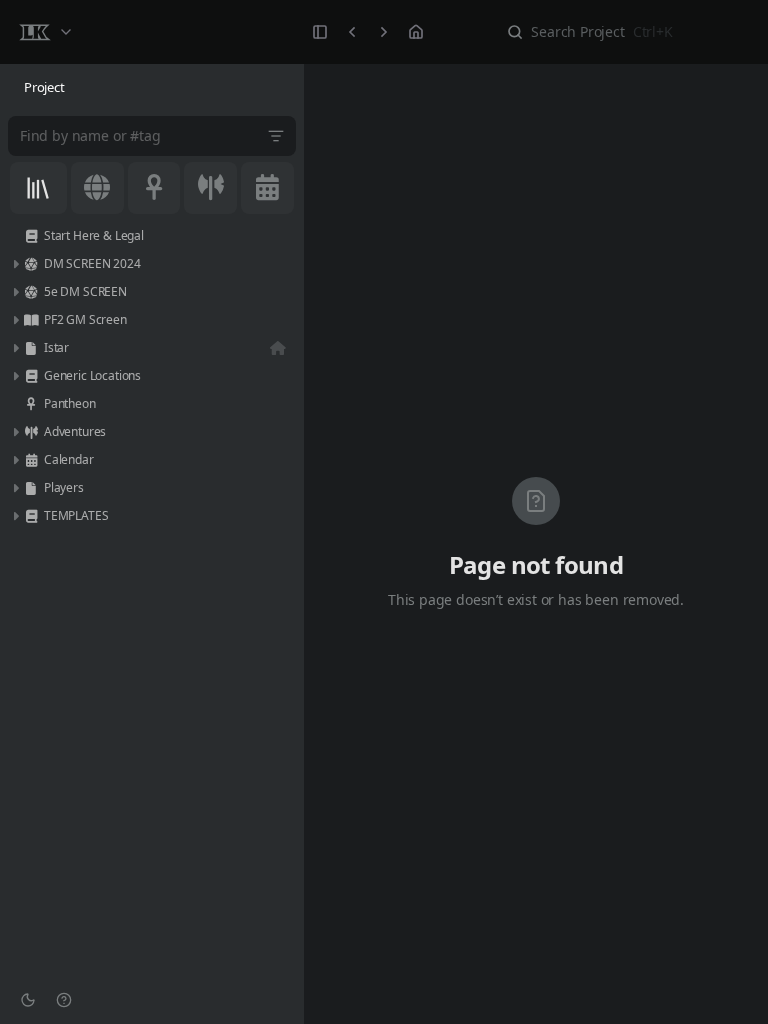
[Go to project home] (416, 32)
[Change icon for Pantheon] (31, 404)
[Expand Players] (15, 488)
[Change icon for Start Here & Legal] (31, 236)
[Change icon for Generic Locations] (31, 376)
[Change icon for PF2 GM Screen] (31, 320)
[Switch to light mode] (28, 1000)
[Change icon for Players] (31, 488)
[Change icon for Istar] (31, 348)
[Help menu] (64, 1000)
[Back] (352, 32)
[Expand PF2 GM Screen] (15, 320)
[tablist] (152, 88)
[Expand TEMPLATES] (15, 516)
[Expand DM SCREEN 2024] (15, 264)
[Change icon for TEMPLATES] (31, 516)
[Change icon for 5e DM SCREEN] (31, 292)
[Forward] (384, 32)
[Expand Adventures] (15, 432)
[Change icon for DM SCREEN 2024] (31, 264)
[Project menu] (45, 32)
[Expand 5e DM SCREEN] (15, 292)
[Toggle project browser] (320, 32)
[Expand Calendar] (15, 460)
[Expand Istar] (15, 348)
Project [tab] (44, 87)
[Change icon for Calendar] (31, 460)
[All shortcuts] (38, 188)
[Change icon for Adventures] (31, 432)
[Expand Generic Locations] (15, 376)
